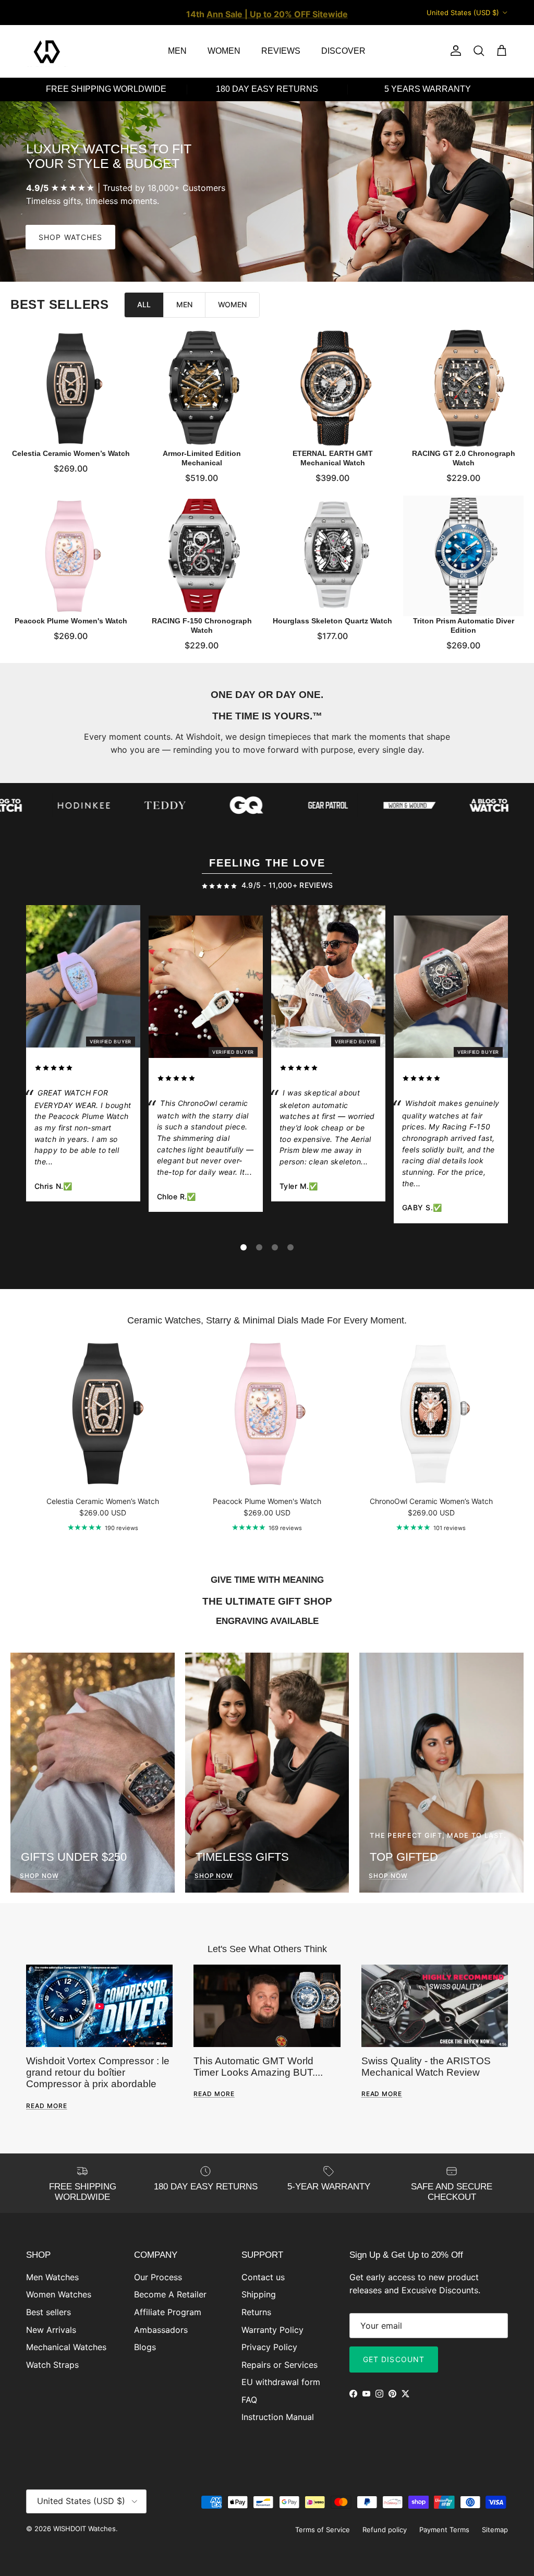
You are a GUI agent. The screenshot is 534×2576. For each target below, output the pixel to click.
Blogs (145, 2347)
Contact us (263, 2277)
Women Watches (59, 2294)
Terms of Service (323, 2530)
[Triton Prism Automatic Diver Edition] (463, 556)
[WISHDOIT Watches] (47, 51)
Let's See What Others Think (267, 1949)
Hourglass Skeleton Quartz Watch (332, 621)
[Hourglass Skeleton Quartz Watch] (332, 556)
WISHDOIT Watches (84, 2529)
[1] (244, 1247)
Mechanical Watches (66, 2347)
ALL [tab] (144, 304)
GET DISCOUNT (394, 2359)
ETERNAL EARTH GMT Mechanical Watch (333, 458)
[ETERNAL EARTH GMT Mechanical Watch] (332, 388)
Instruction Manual (278, 2417)
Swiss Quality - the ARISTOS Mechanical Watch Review (426, 2067)
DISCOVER (343, 51)
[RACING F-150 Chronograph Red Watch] (451, 989)
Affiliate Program (168, 2312)
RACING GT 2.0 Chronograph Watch (464, 458)
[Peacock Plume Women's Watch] (71, 556)
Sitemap (495, 2530)
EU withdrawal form (281, 2382)
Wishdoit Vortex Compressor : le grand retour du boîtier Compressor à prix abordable (98, 2073)
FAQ (249, 2400)
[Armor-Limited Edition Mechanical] (202, 388)
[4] (290, 1247)
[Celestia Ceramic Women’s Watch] (71, 388)
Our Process (158, 2277)
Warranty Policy (272, 2330)
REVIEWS (281, 51)
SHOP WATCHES (70, 237)
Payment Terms (444, 2530)
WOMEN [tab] (232, 304)
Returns (256, 2312)
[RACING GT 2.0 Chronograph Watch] (463, 388)
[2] (259, 1247)
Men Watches (52, 2277)
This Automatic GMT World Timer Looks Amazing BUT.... (258, 2067)
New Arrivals (51, 2330)
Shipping (259, 2294)
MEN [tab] (184, 304)
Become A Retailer (170, 2294)
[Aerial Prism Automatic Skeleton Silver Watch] (328, 978)
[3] (275, 1247)
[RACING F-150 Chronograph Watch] (202, 556)
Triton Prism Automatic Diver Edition (464, 625)
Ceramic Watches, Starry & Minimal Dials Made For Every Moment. (267, 1320)
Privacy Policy (269, 2347)
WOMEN (224, 51)
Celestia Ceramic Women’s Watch (71, 453)
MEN (177, 51)
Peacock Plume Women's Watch (71, 621)
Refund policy (385, 2530)
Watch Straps (52, 2365)
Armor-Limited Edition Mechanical (202, 458)
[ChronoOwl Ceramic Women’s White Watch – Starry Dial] (206, 989)
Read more (47, 2106)
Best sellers (48, 2312)
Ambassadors (161, 2330)
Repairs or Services (280, 2365)
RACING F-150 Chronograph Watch (202, 625)
